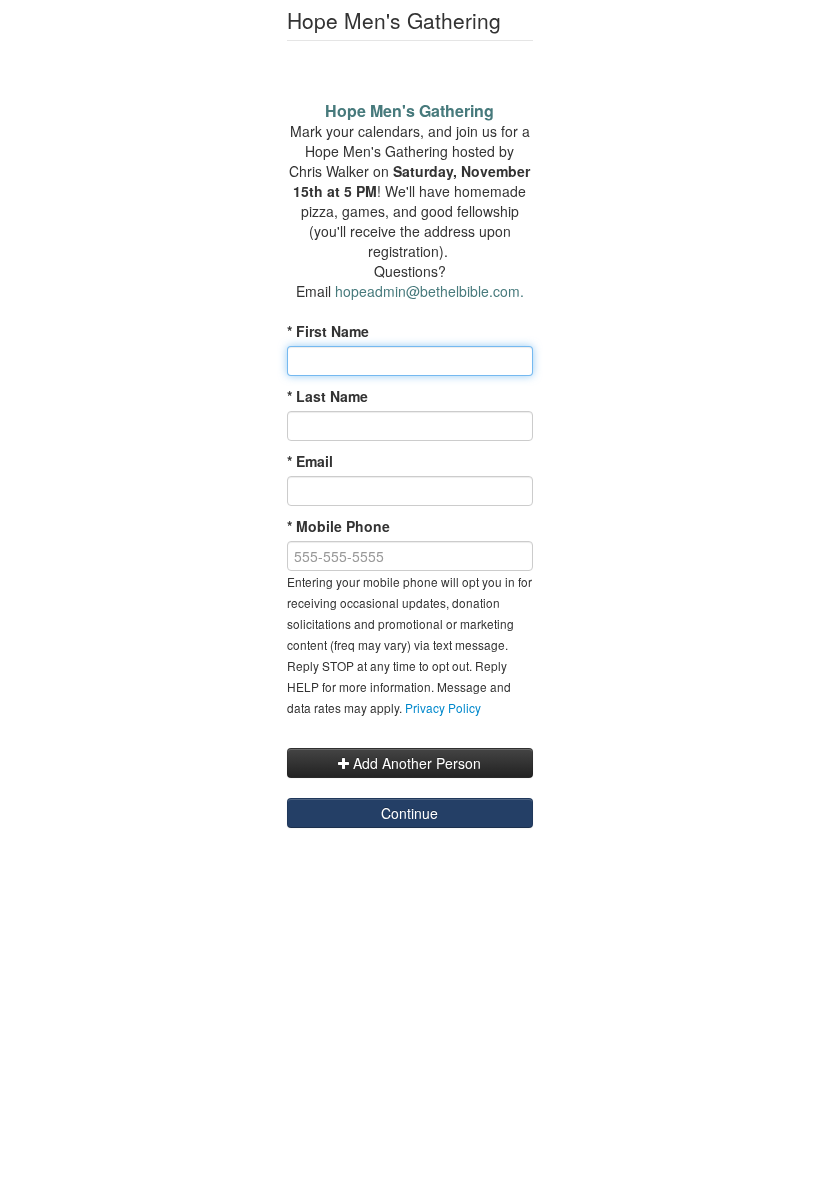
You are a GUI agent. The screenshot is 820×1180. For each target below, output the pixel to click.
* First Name (328, 331)
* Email (310, 461)
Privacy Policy (443, 707)
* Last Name (327, 396)
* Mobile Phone (338, 526)
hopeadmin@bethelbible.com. (429, 291)
